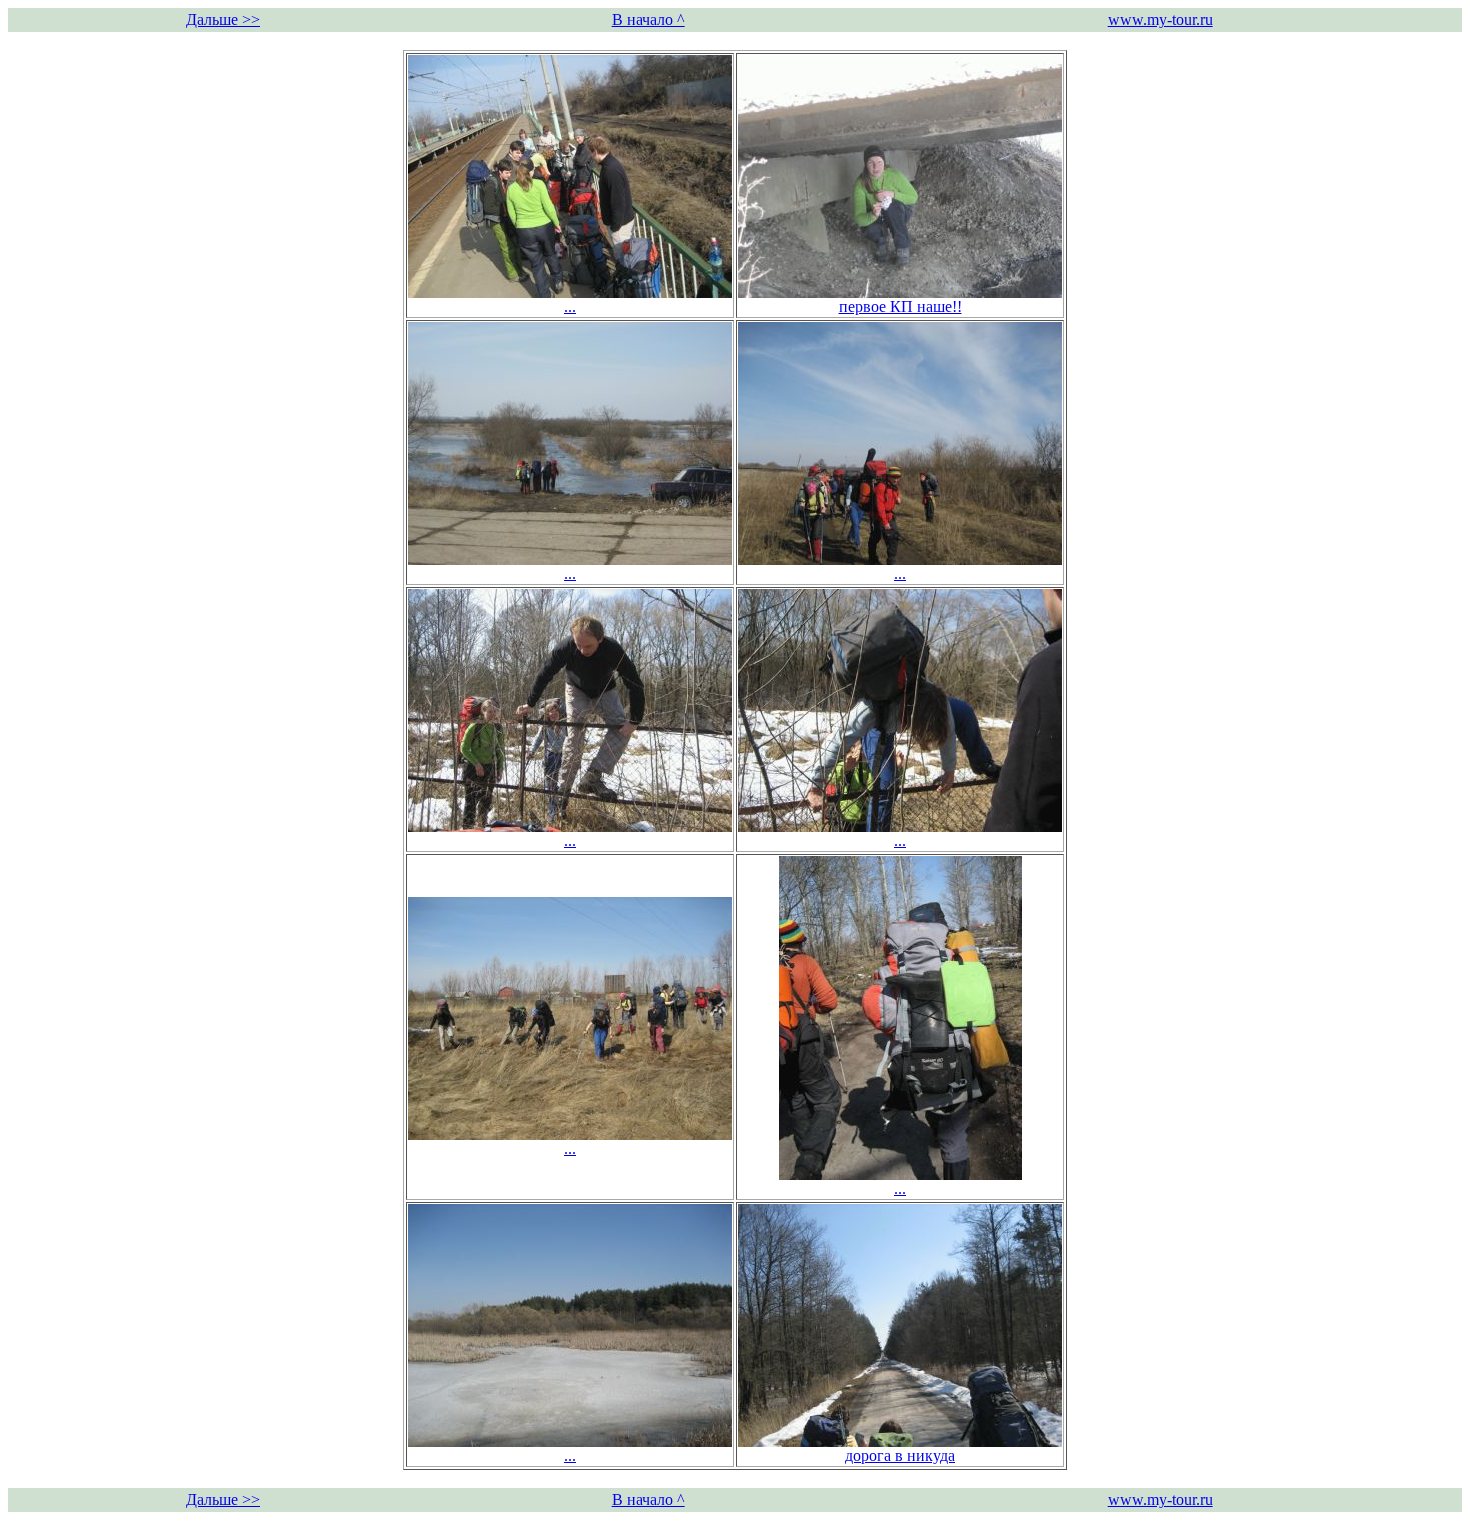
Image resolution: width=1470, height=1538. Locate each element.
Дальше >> (223, 19)
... (570, 306)
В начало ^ (648, 19)
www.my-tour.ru (1160, 19)
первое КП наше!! (900, 306)
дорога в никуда (900, 1455)
